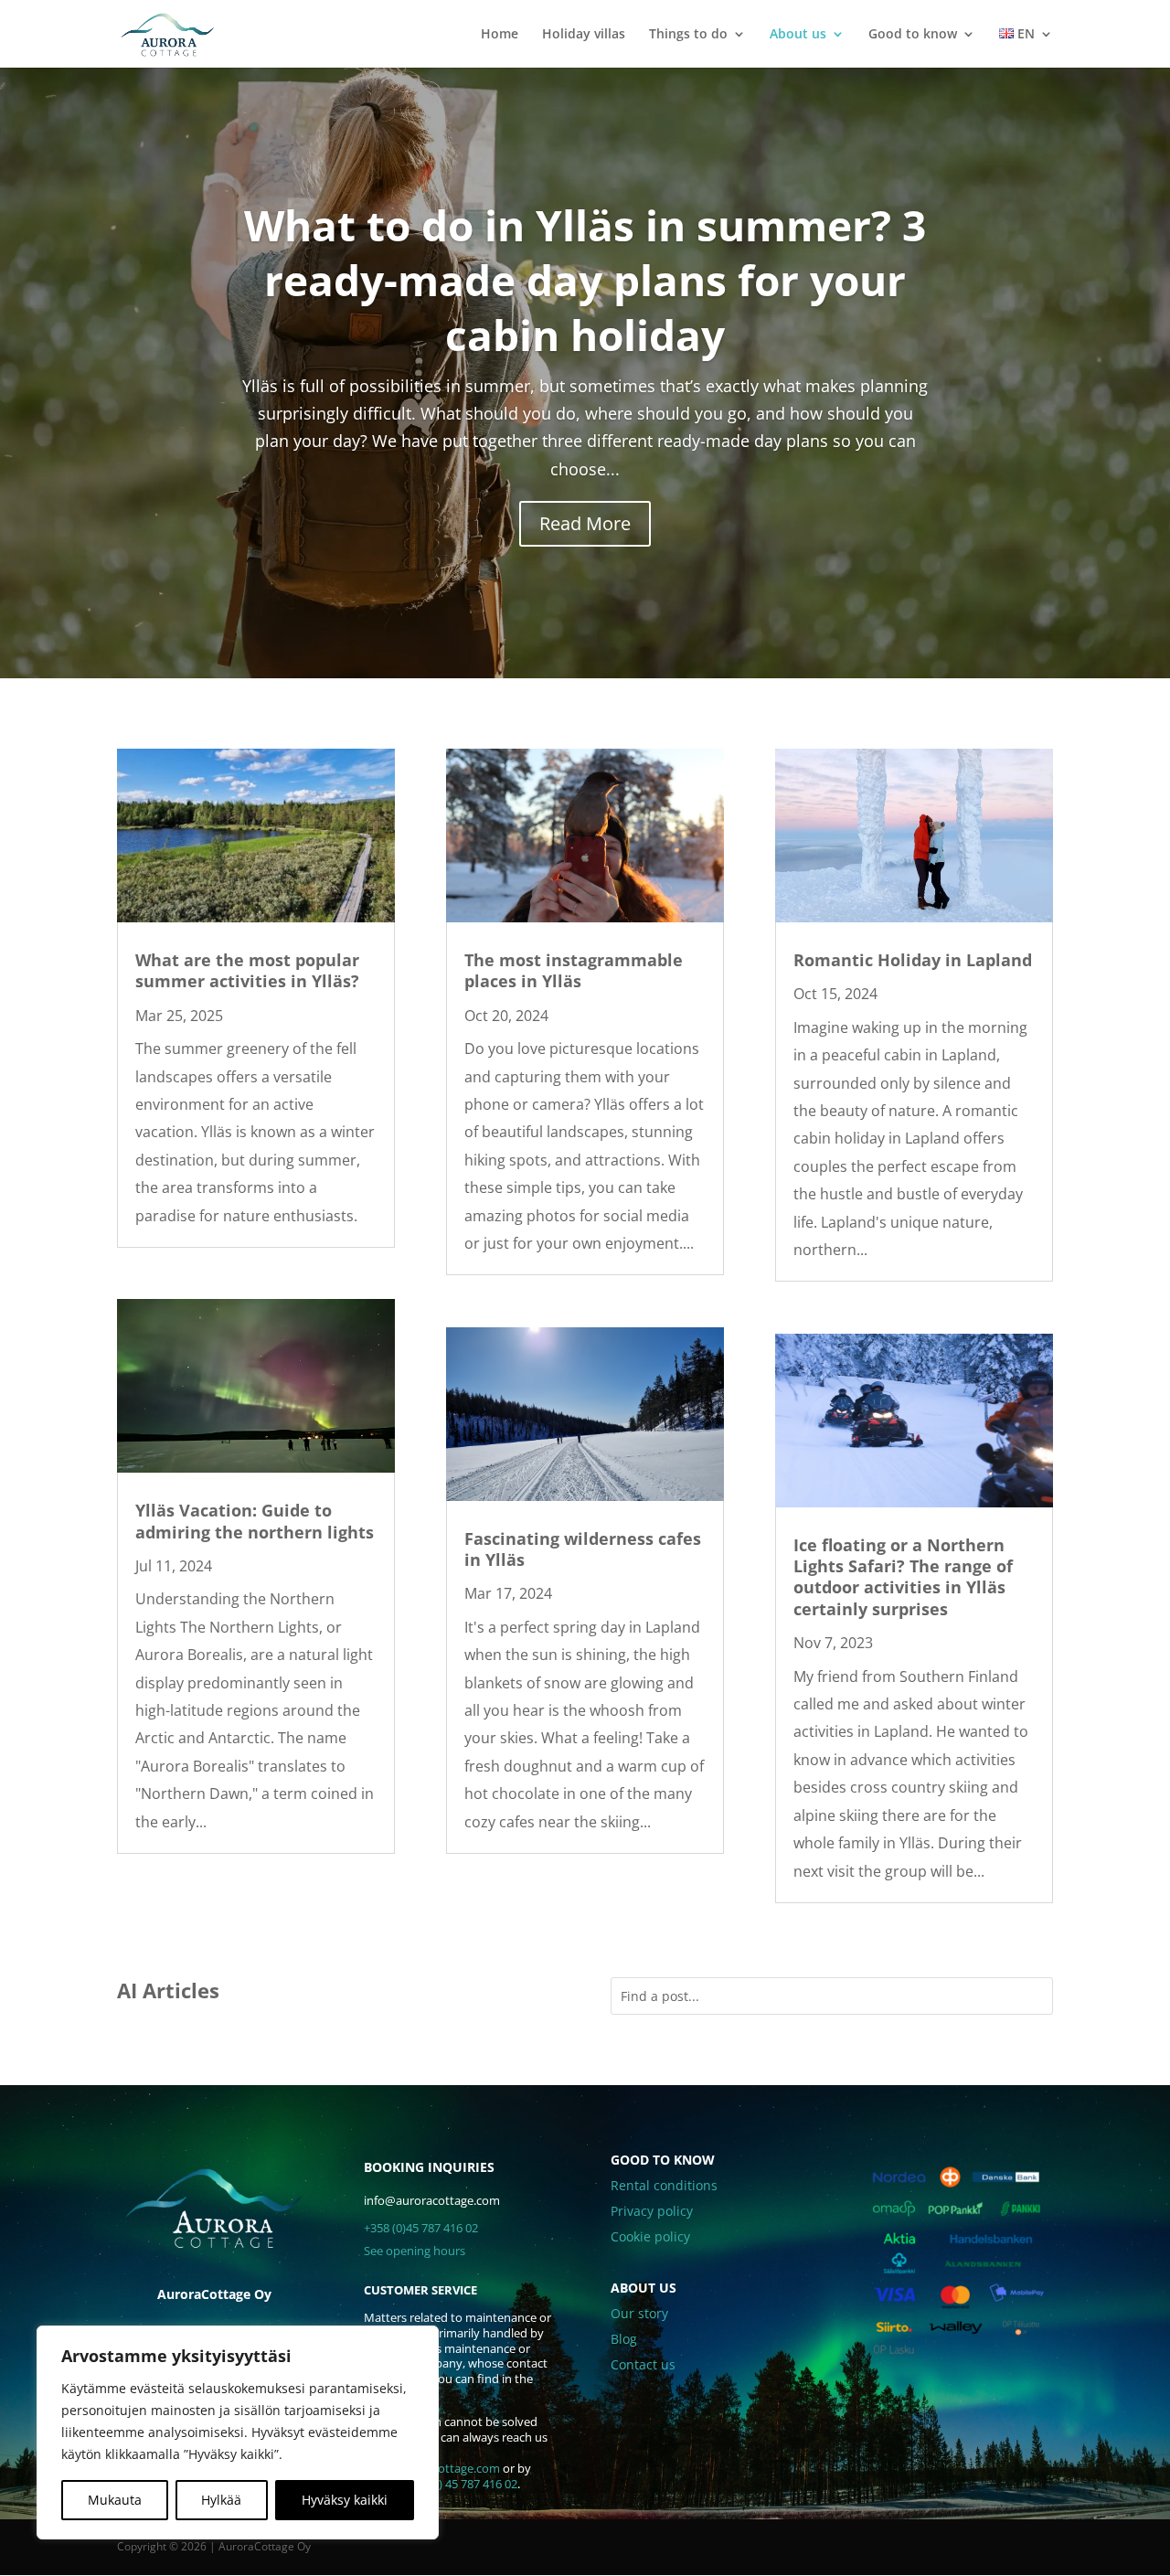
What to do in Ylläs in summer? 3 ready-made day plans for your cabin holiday (585, 280)
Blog (624, 2339)
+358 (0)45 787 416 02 (421, 2228)
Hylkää (221, 2500)
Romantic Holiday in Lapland (913, 960)
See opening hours (415, 2251)
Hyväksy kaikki (345, 2500)
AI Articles (168, 1990)
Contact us (643, 2364)
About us (798, 35)
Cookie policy (650, 2236)
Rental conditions (664, 2185)
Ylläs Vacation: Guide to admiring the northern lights (255, 1521)
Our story (639, 2313)
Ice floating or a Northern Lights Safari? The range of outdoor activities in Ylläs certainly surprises (903, 1577)
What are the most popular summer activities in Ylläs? (247, 970)
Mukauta (115, 2500)
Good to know (913, 35)
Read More (585, 523)
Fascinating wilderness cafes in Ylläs (583, 1549)
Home (500, 35)
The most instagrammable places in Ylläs (574, 970)
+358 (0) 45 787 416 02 (459, 2484)
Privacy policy (652, 2211)
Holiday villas (584, 35)
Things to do (688, 35)
